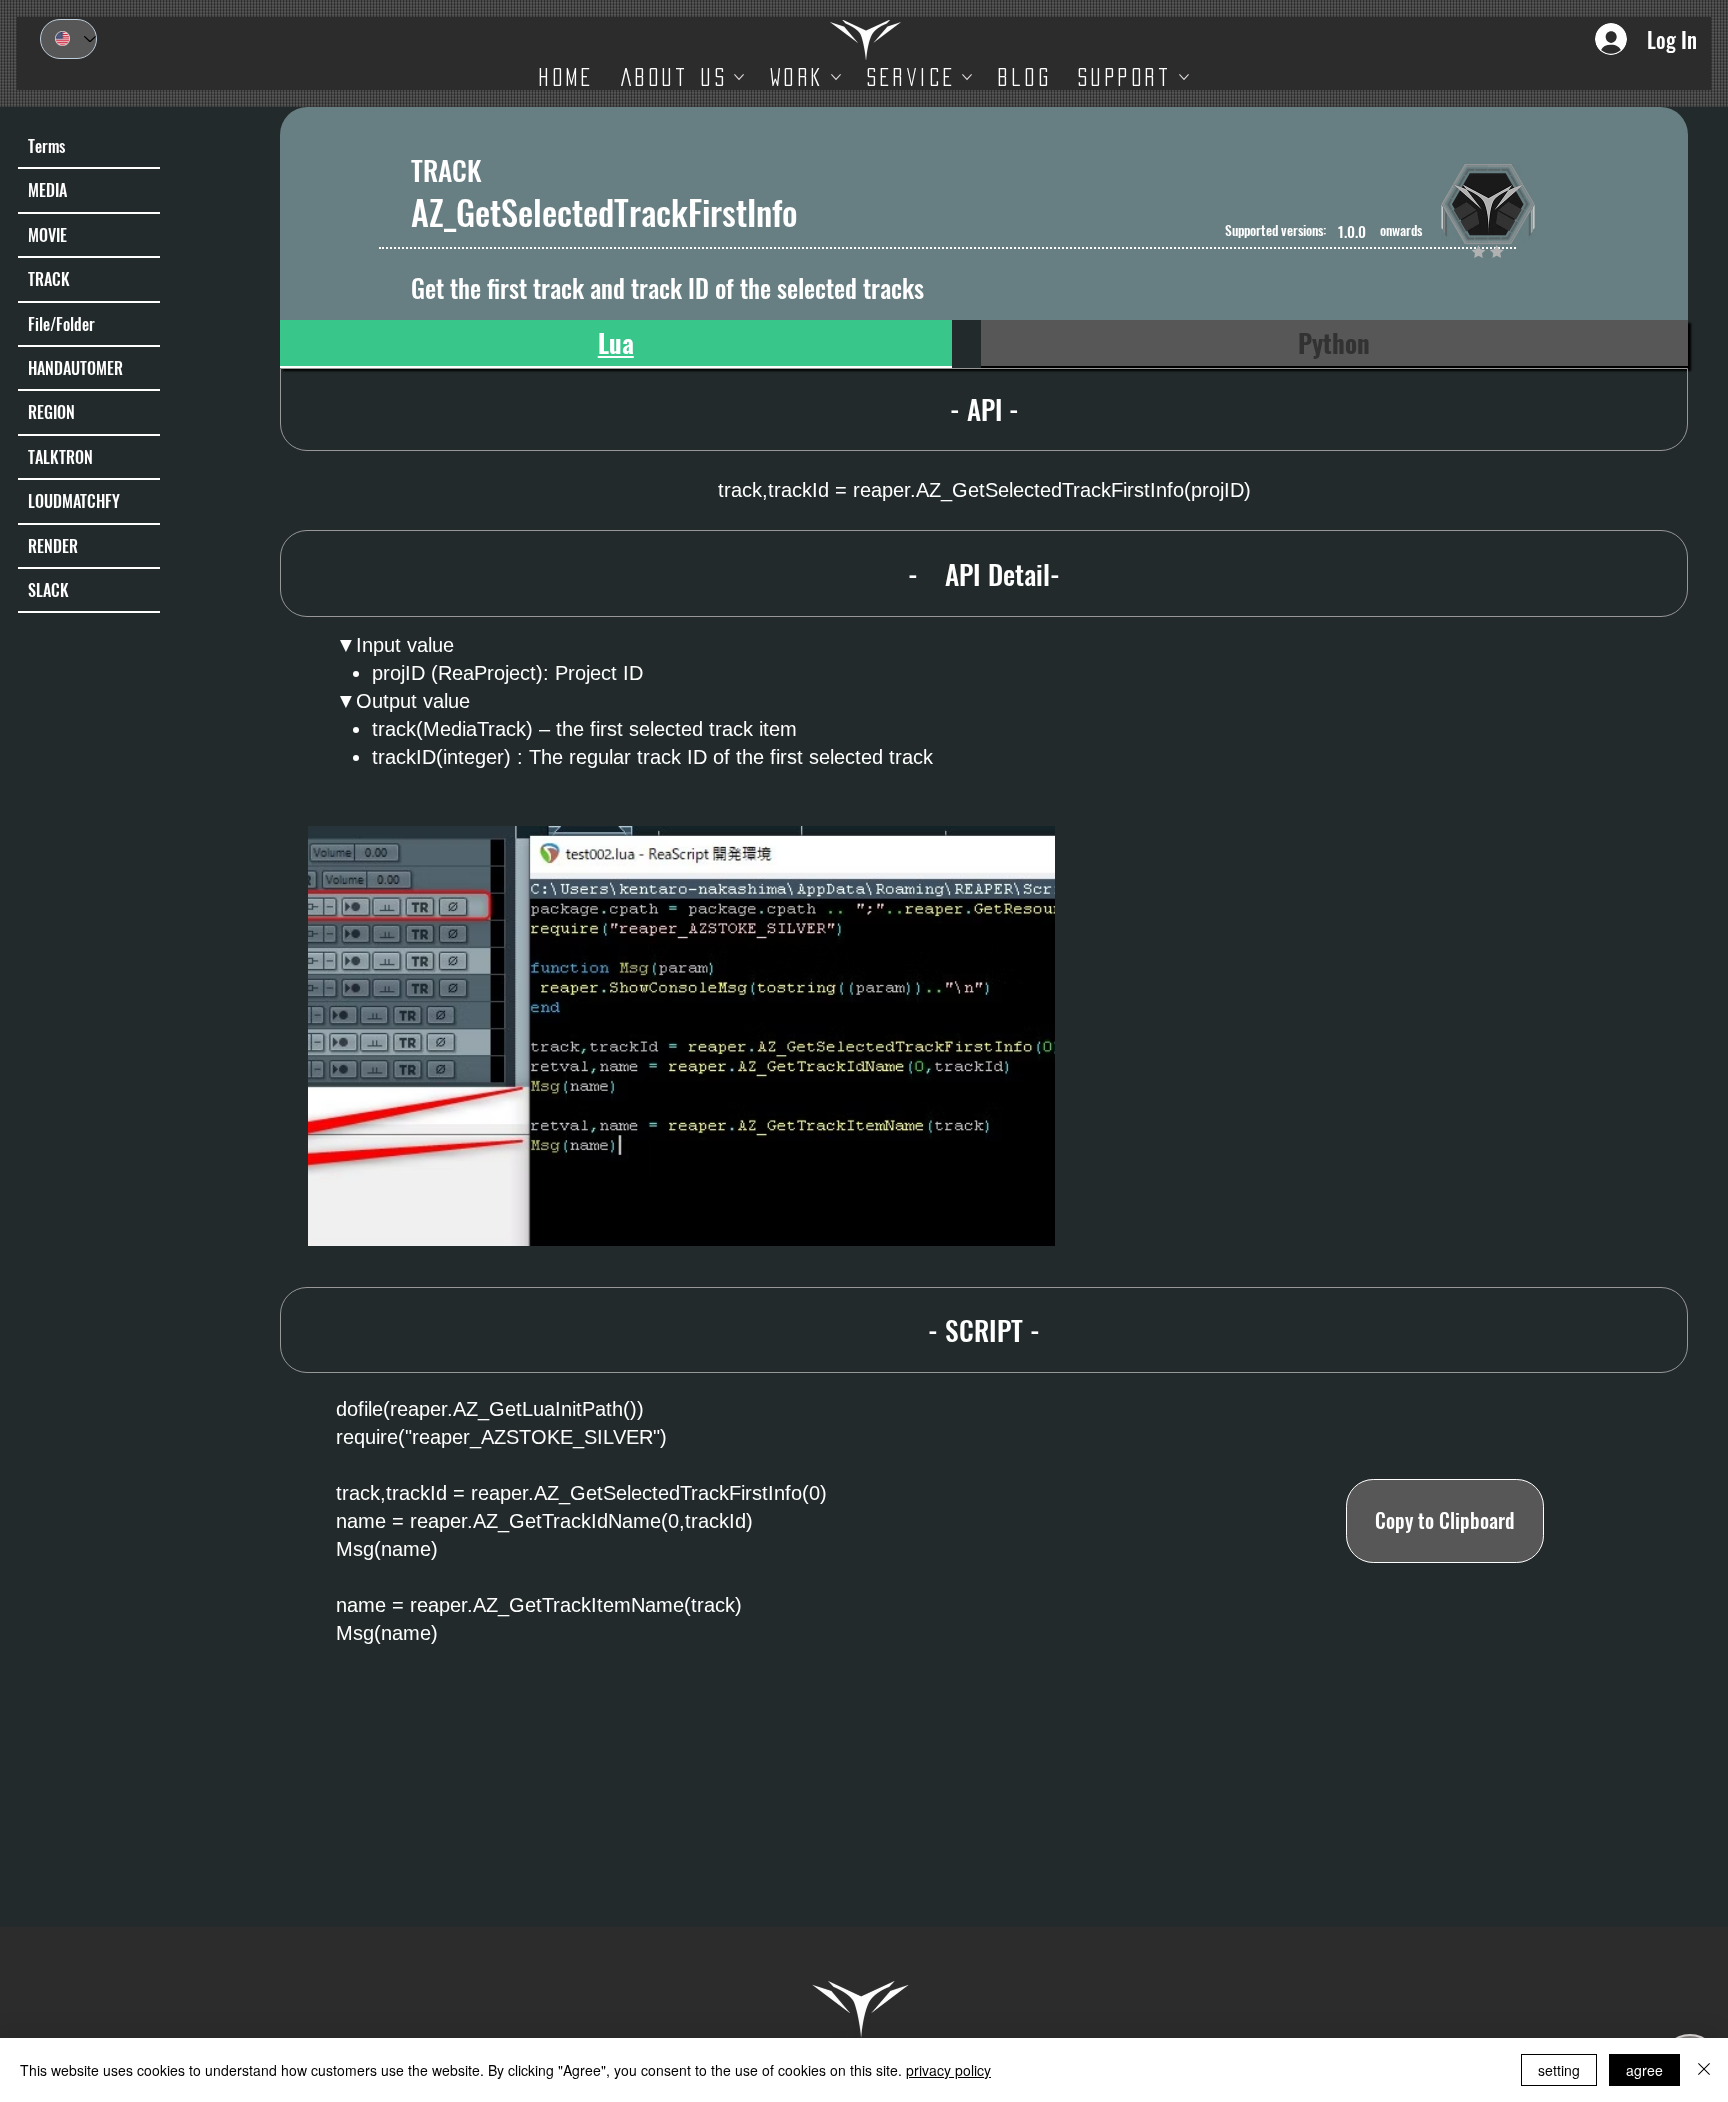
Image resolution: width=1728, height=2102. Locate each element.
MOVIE (47, 235)
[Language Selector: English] (68, 39)
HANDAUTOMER (75, 368)
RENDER (53, 546)
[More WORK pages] (836, 77)
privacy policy (948, 2070)
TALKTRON (60, 457)
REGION (51, 412)
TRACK (49, 279)
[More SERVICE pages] (967, 77)
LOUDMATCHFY (74, 501)
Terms (46, 146)
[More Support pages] (1184, 77)
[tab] (616, 344)
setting (1559, 2070)
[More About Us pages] (739, 77)
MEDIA (47, 190)
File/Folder (61, 324)
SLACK (48, 590)
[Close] (1704, 2070)
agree (1644, 2070)
